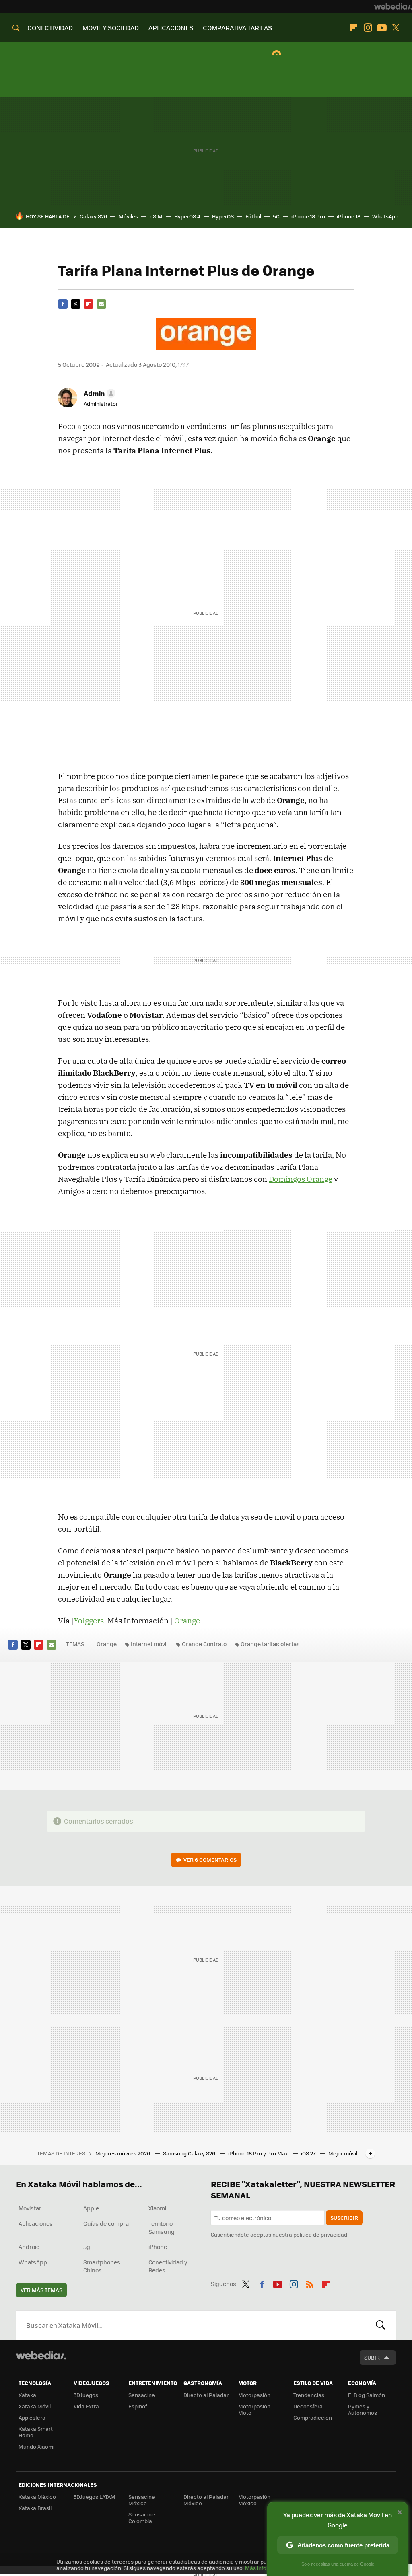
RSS (310, 2283)
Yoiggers (89, 1621)
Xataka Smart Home (36, 2432)
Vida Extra (86, 2406)
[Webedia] (393, 6)
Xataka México (37, 2497)
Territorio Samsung (162, 2227)
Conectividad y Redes (168, 2266)
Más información (266, 2568)
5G (276, 216)
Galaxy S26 (93, 216)
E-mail (101, 304)
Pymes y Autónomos (363, 2409)
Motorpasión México (254, 2500)
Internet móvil (149, 1644)
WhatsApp (385, 216)
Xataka (27, 2395)
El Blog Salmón (367, 2395)
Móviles (128, 216)
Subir (372, 2357)
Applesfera (32, 2417)
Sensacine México (142, 2500)
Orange (187, 1621)
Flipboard (354, 28)
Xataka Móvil (35, 2406)
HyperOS (223, 216)
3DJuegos (86, 2395)
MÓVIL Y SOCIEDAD (111, 28)
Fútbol (253, 216)
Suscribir (344, 2218)
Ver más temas (41, 2290)
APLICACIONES (171, 28)
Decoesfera (308, 2406)
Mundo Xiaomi (36, 2446)
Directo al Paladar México (206, 2500)
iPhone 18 (349, 216)
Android (29, 2247)
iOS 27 (309, 2153)
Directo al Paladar (206, 2395)
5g (87, 2247)
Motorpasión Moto (254, 2409)
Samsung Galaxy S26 (190, 2153)
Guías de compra (106, 2223)
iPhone (158, 2247)
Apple (91, 2208)
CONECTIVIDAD (50, 28)
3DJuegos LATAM (95, 2497)
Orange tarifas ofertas (270, 1644)
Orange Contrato (204, 1644)
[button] (98, 393)
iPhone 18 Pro (308, 216)
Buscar (381, 2325)
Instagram (368, 28)
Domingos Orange (301, 1179)
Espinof (138, 2406)
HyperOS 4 (187, 216)
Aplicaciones (36, 2223)
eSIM (156, 216)
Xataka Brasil (35, 2508)
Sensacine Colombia (142, 2517)
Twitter (396, 28)
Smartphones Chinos (102, 2266)
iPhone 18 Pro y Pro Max (259, 2153)
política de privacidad (320, 2234)
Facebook (63, 304)
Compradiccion (313, 2417)
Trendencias (309, 2395)
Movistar (30, 2208)
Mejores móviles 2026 (123, 2153)
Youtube (382, 28)
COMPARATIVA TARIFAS (237, 28)
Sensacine (142, 2395)
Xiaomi (157, 2208)
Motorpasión (254, 2395)
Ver (210, 1860)
